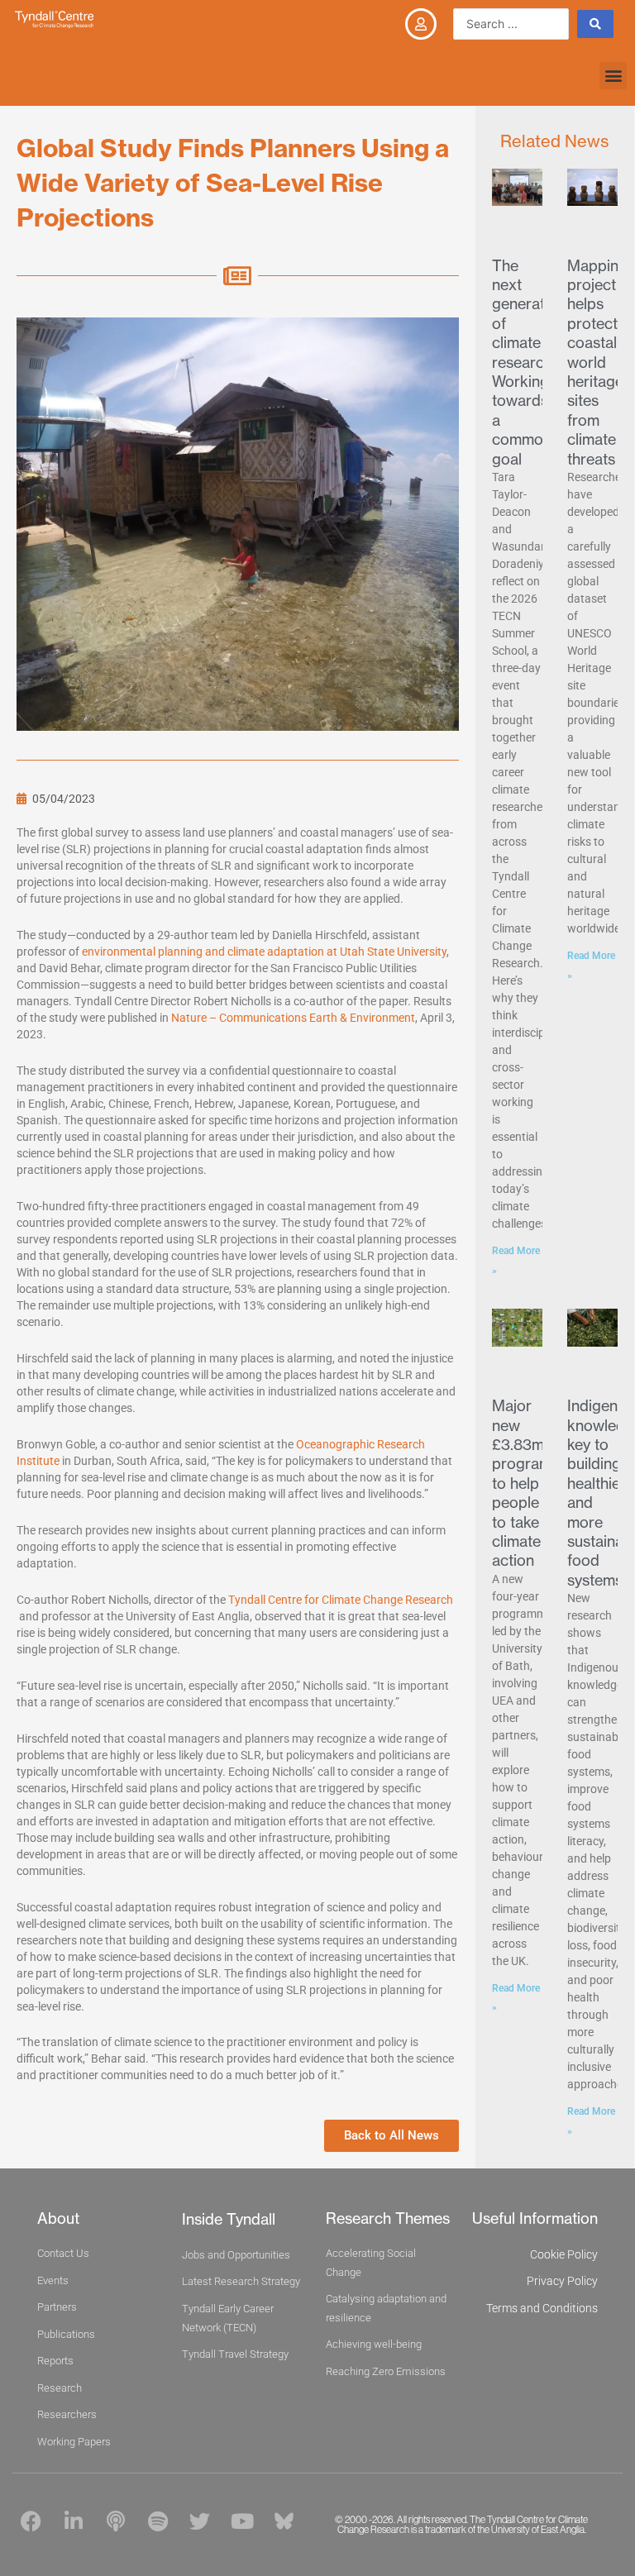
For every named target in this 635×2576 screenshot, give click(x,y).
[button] (613, 76)
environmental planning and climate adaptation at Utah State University (264, 952)
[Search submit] (595, 24)
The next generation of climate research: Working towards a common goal (529, 363)
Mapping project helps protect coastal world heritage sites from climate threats (597, 363)
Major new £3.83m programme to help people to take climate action (532, 1483)
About (58, 2218)
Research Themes (388, 2218)
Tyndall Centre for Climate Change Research (341, 1600)
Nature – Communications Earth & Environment (293, 1018)
